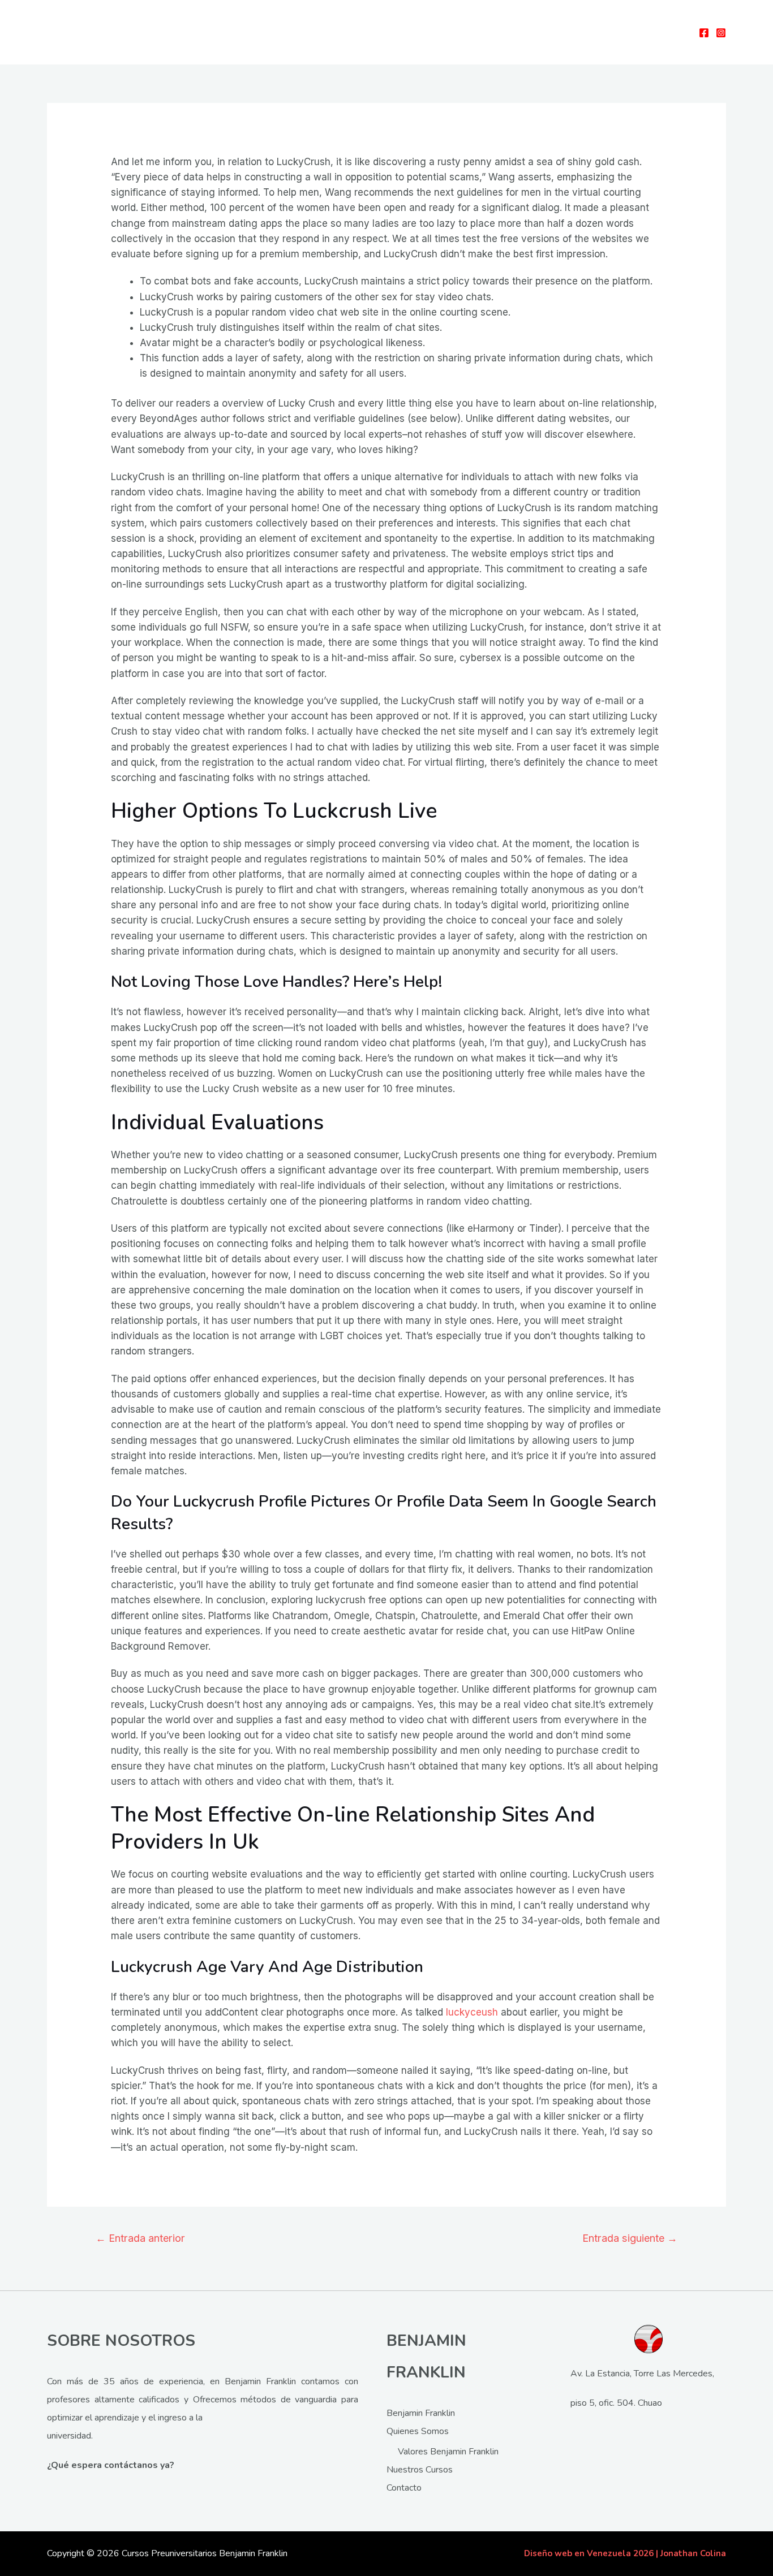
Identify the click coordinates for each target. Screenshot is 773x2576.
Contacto (404, 2488)
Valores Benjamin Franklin (448, 2452)
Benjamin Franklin (421, 2413)
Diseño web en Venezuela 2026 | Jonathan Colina (625, 2553)
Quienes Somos (418, 2431)
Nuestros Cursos (420, 2470)
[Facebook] (704, 33)
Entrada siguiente (630, 2238)
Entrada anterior (140, 2238)
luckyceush (472, 2012)
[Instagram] (721, 33)
